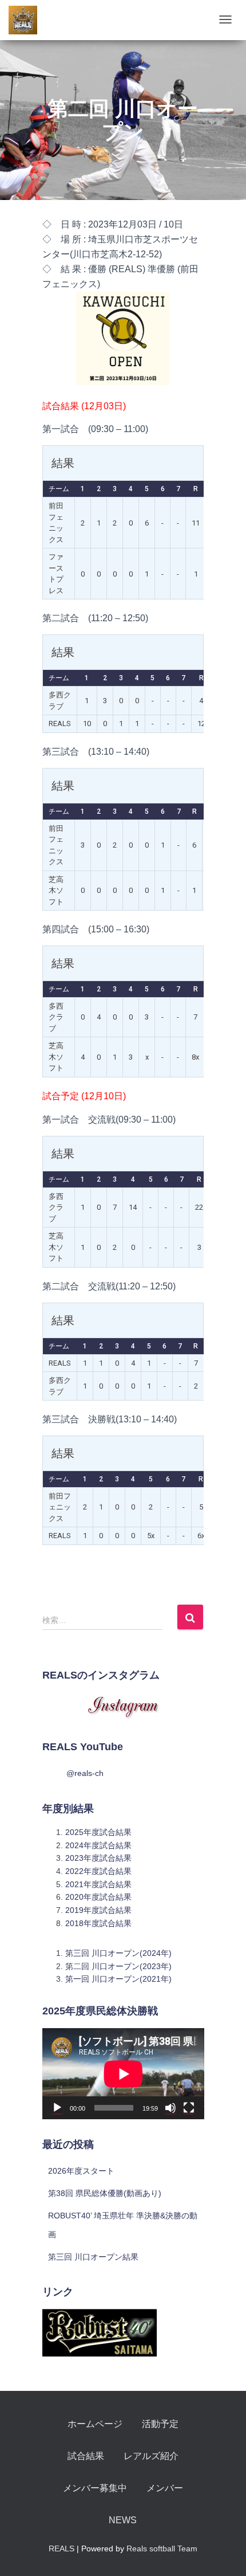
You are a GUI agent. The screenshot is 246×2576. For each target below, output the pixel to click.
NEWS (123, 2520)
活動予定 (160, 2424)
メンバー (165, 2488)
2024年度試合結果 (98, 1845)
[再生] (57, 2108)
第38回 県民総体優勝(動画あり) (105, 2193)
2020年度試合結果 (98, 1897)
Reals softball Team (162, 2548)
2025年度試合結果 (98, 1832)
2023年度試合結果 (98, 1858)
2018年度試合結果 (98, 1923)
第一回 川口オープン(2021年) (118, 1979)
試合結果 (86, 2456)
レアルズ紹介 (151, 2456)
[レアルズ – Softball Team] (23, 20)
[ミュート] (170, 2108)
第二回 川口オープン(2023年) (118, 1966)
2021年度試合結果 (98, 1884)
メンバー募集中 (95, 2488)
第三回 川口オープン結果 (93, 2257)
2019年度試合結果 (98, 1910)
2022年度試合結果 (98, 1871)
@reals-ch (85, 1773)
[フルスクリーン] (189, 2108)
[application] (123, 2074)
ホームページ (95, 2424)
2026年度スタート (81, 2171)
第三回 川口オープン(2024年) (118, 1953)
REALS (61, 2548)
